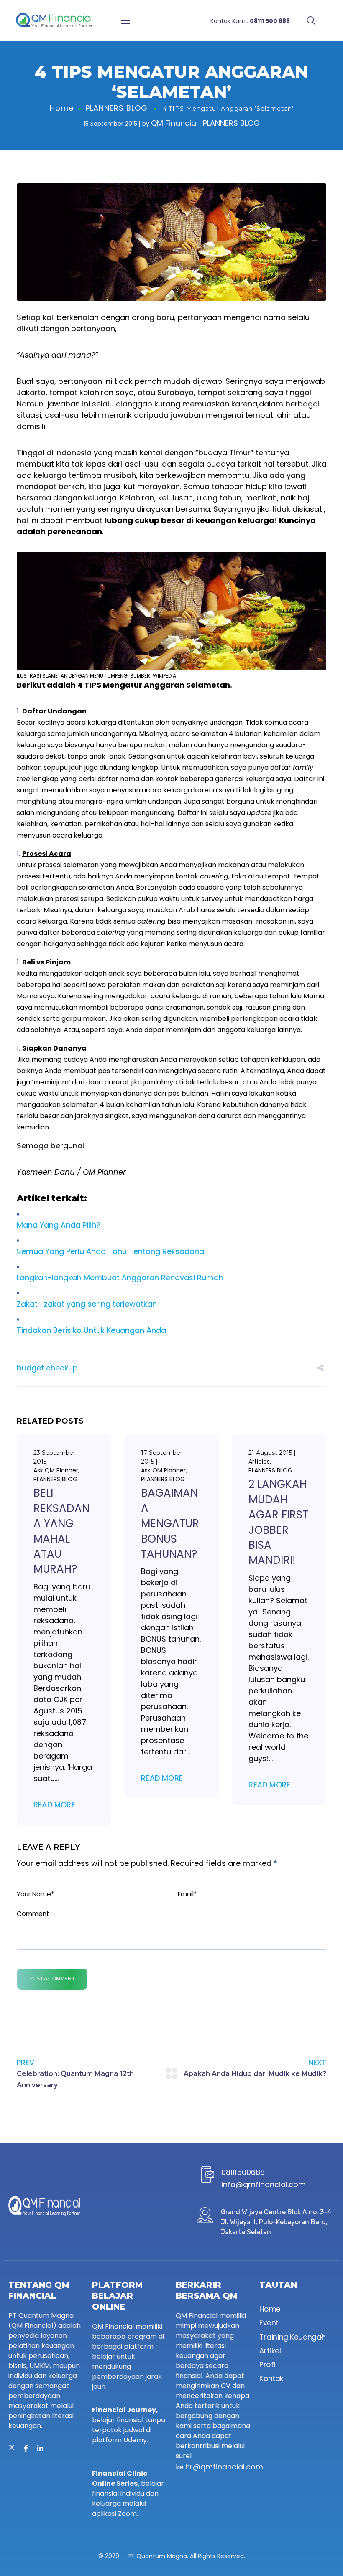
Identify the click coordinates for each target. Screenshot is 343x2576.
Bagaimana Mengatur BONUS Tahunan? (170, 1523)
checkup (62, 1368)
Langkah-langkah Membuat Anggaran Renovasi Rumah (120, 1278)
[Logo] (54, 20)
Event (269, 2323)
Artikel (270, 2351)
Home (62, 108)
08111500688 (243, 2172)
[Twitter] (12, 2448)
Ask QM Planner (56, 1470)
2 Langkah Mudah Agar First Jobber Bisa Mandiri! (278, 1522)
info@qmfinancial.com (264, 2184)
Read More (54, 1805)
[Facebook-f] (26, 2448)
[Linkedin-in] (40, 2448)
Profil (268, 2365)
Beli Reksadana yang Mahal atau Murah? (61, 1531)
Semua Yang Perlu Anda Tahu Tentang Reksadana (110, 1251)
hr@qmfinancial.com (224, 2467)
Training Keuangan (293, 2337)
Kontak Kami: (250, 21)
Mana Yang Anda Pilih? (59, 1225)
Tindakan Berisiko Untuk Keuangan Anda (91, 1330)
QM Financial (174, 123)
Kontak (271, 2379)
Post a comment (52, 1979)
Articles (259, 1462)
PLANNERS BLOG (116, 108)
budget (30, 1368)
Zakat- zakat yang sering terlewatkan (87, 1304)
